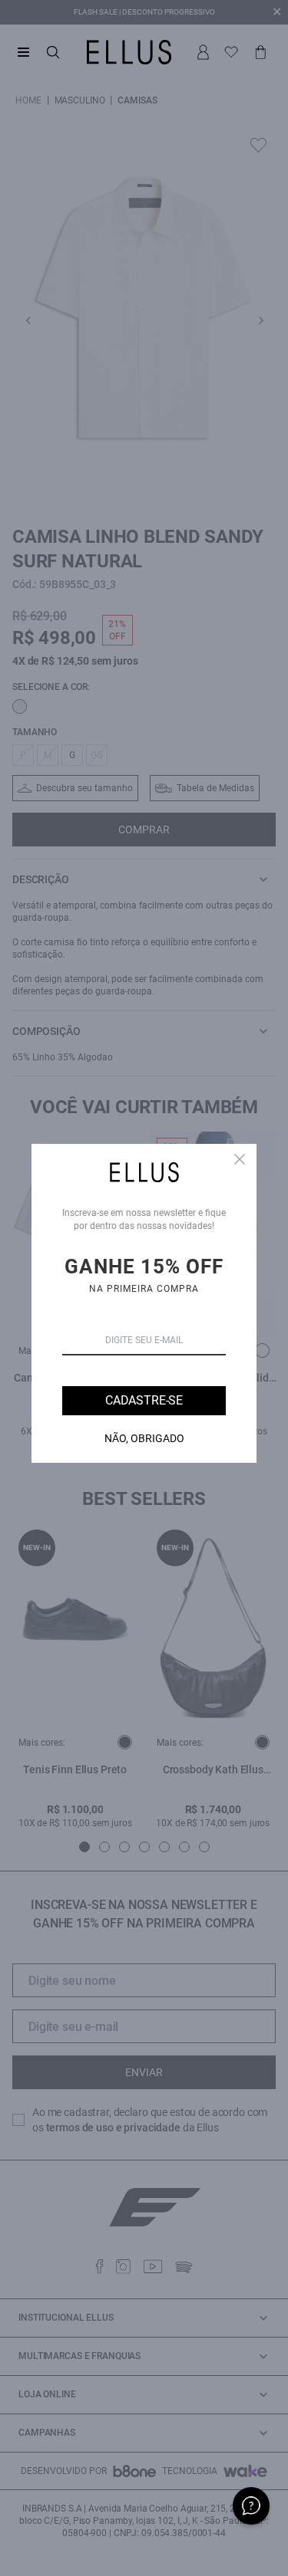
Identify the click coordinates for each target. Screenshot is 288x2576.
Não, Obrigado (144, 1438)
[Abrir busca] (53, 52)
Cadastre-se (144, 1400)
